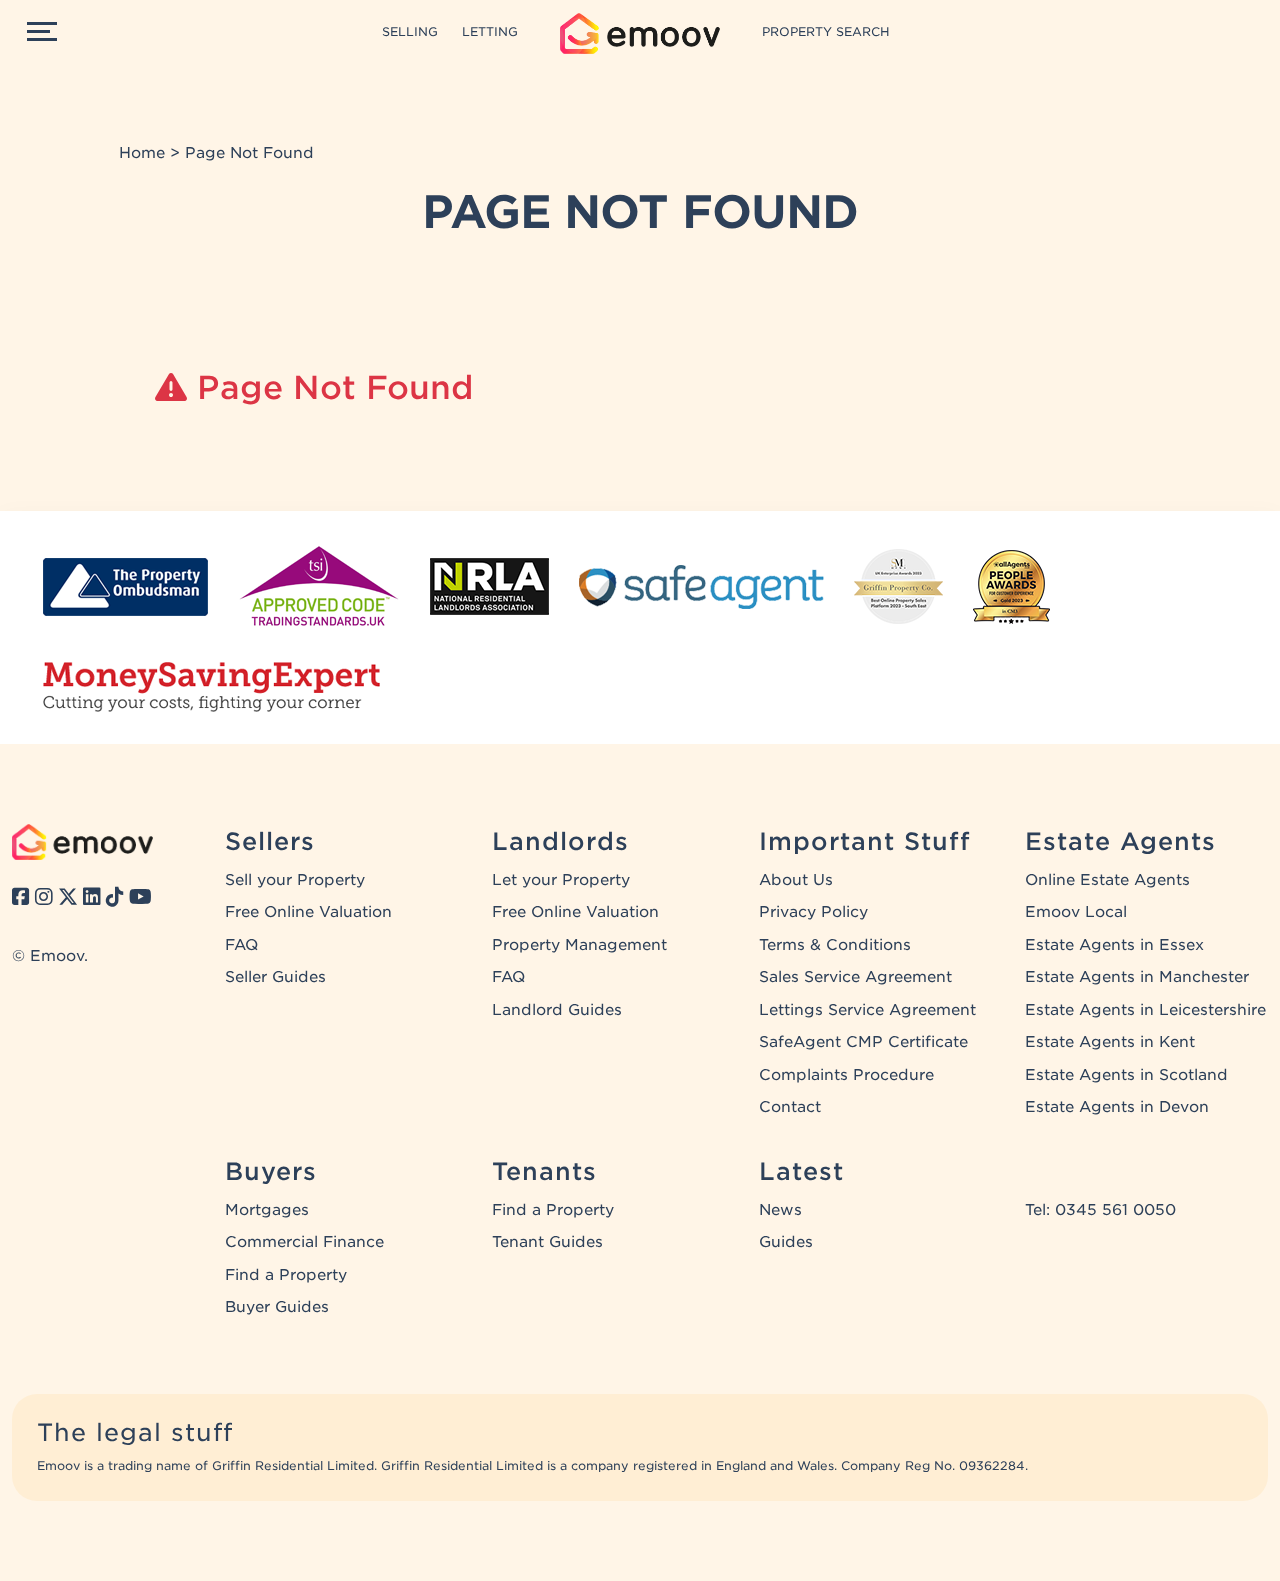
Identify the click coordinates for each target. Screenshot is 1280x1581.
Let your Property (561, 880)
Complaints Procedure (846, 1075)
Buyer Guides (277, 1307)
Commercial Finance (304, 1242)
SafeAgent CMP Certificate (863, 1042)
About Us (796, 880)
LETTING (490, 31)
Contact (790, 1107)
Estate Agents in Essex (1114, 945)
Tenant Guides (547, 1242)
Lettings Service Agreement (867, 1010)
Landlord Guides (557, 1010)
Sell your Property (295, 880)
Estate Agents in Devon (1117, 1107)
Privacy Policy (813, 912)
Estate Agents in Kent (1110, 1042)
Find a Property (286, 1275)
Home (142, 153)
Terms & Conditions (835, 945)
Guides (786, 1242)
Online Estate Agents (1107, 880)
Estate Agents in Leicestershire (1145, 1010)
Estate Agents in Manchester (1137, 977)
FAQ (241, 945)
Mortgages (267, 1210)
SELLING (410, 31)
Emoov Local (1076, 912)
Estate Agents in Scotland (1126, 1075)
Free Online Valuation (308, 912)
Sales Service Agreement (855, 977)
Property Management (579, 945)
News (780, 1210)
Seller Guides (275, 977)
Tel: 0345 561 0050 (1100, 1210)
